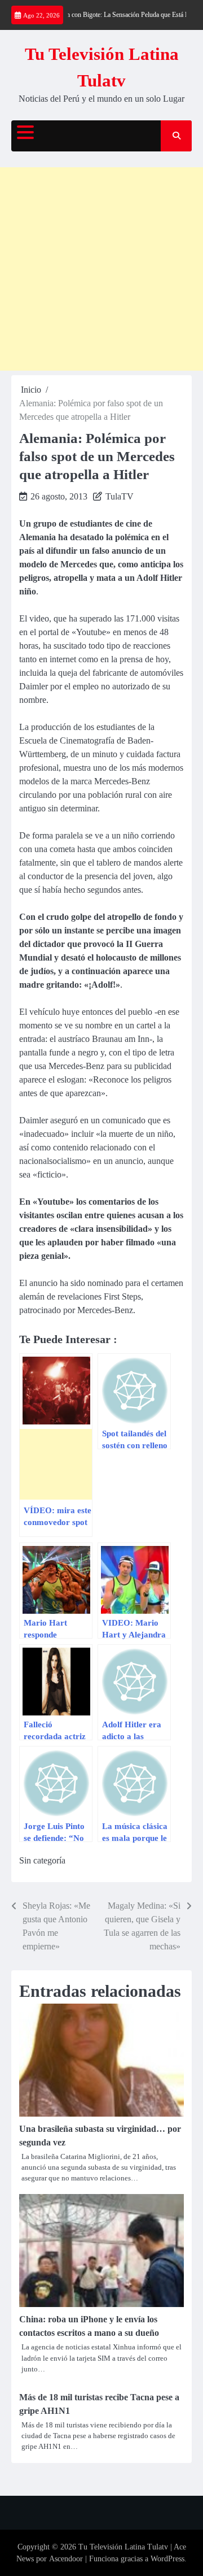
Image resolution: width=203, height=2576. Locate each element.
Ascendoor (66, 2559)
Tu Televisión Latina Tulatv (123, 2547)
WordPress (167, 2559)
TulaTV (120, 496)
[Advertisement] (101, 269)
